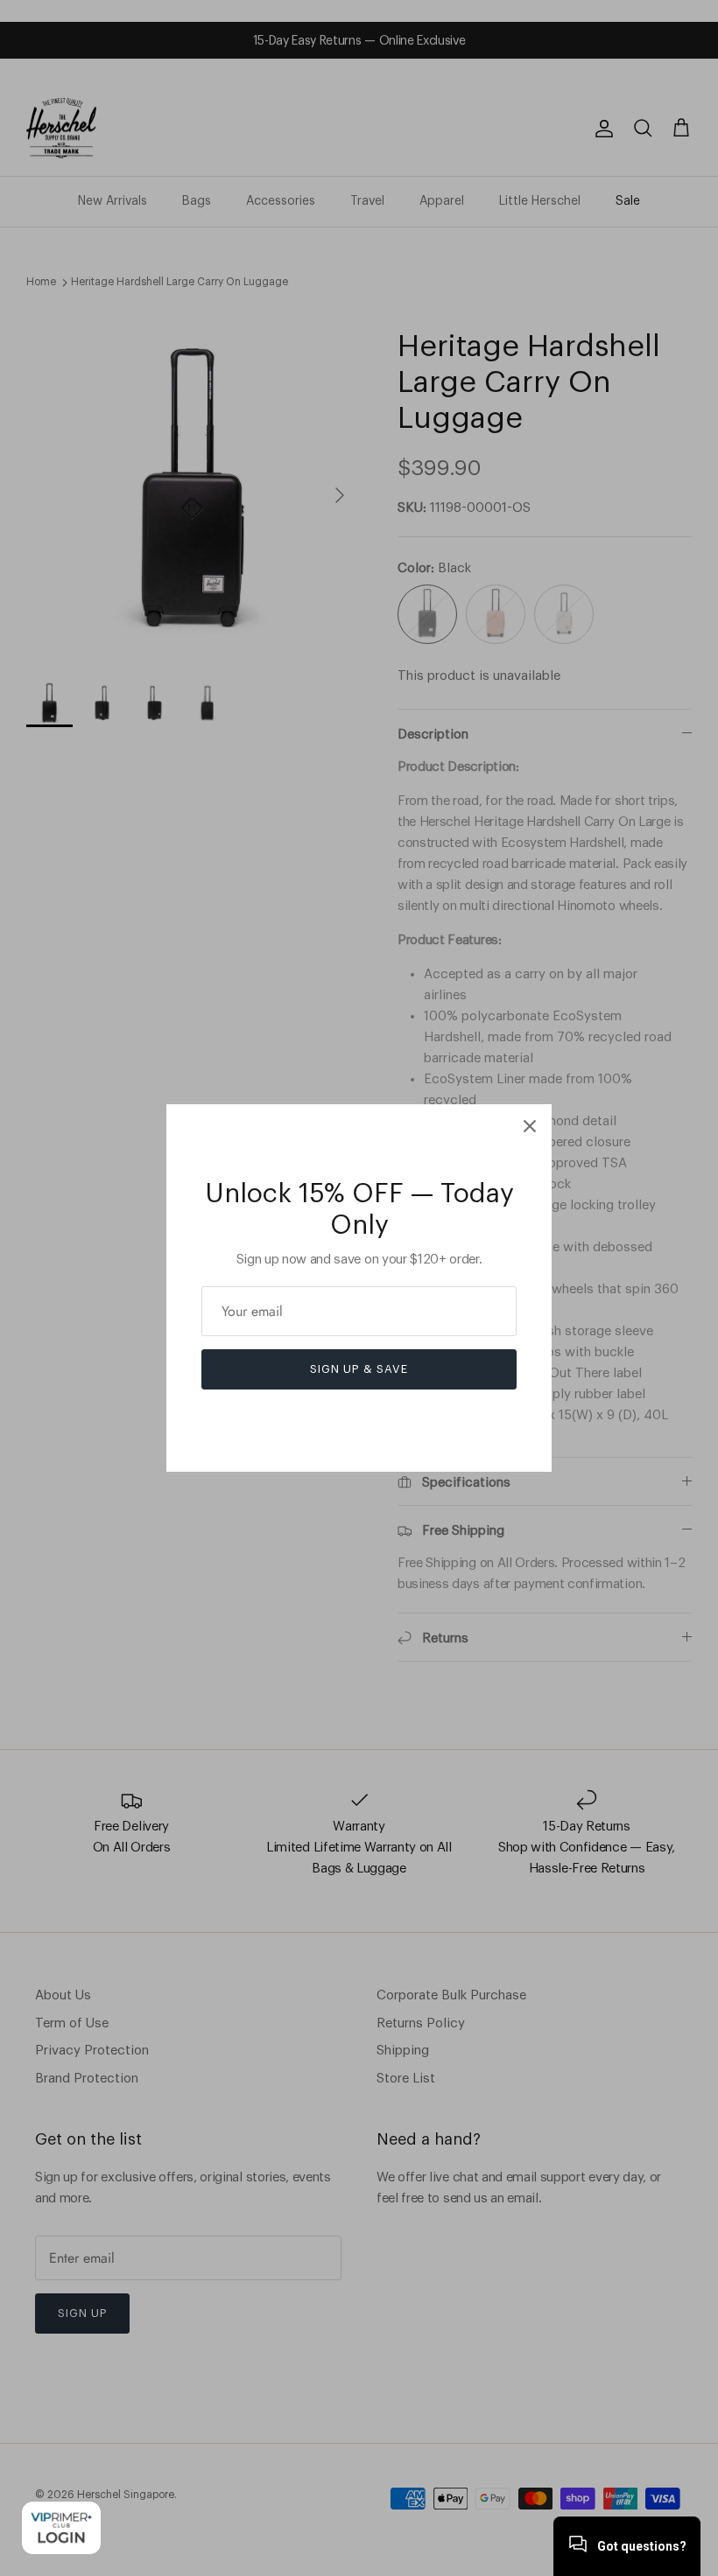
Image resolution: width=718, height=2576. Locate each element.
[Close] (530, 1126)
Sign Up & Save (359, 1369)
